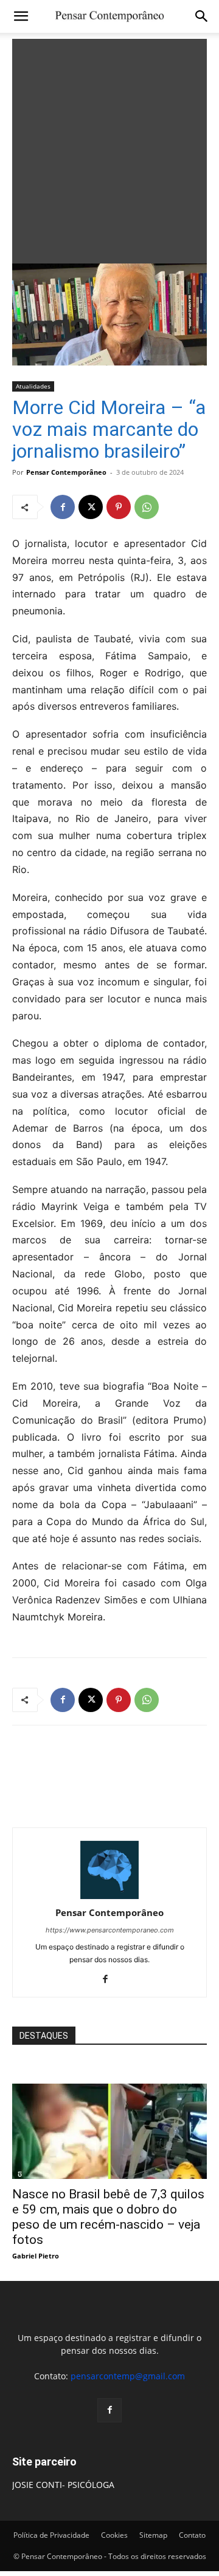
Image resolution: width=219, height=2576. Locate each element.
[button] (21, 16)
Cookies (114, 2535)
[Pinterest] (119, 507)
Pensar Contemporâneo (66, 472)
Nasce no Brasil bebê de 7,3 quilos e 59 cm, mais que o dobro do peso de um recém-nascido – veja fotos (108, 2217)
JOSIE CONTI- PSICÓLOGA (63, 2485)
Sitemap (153, 2535)
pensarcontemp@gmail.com (128, 2376)
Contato (192, 2535)
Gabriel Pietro (36, 2256)
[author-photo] (109, 1896)
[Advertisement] (109, 148)
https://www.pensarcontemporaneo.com (110, 1930)
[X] (91, 507)
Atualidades (33, 386)
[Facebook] (63, 507)
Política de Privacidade (51, 2535)
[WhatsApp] (147, 507)
